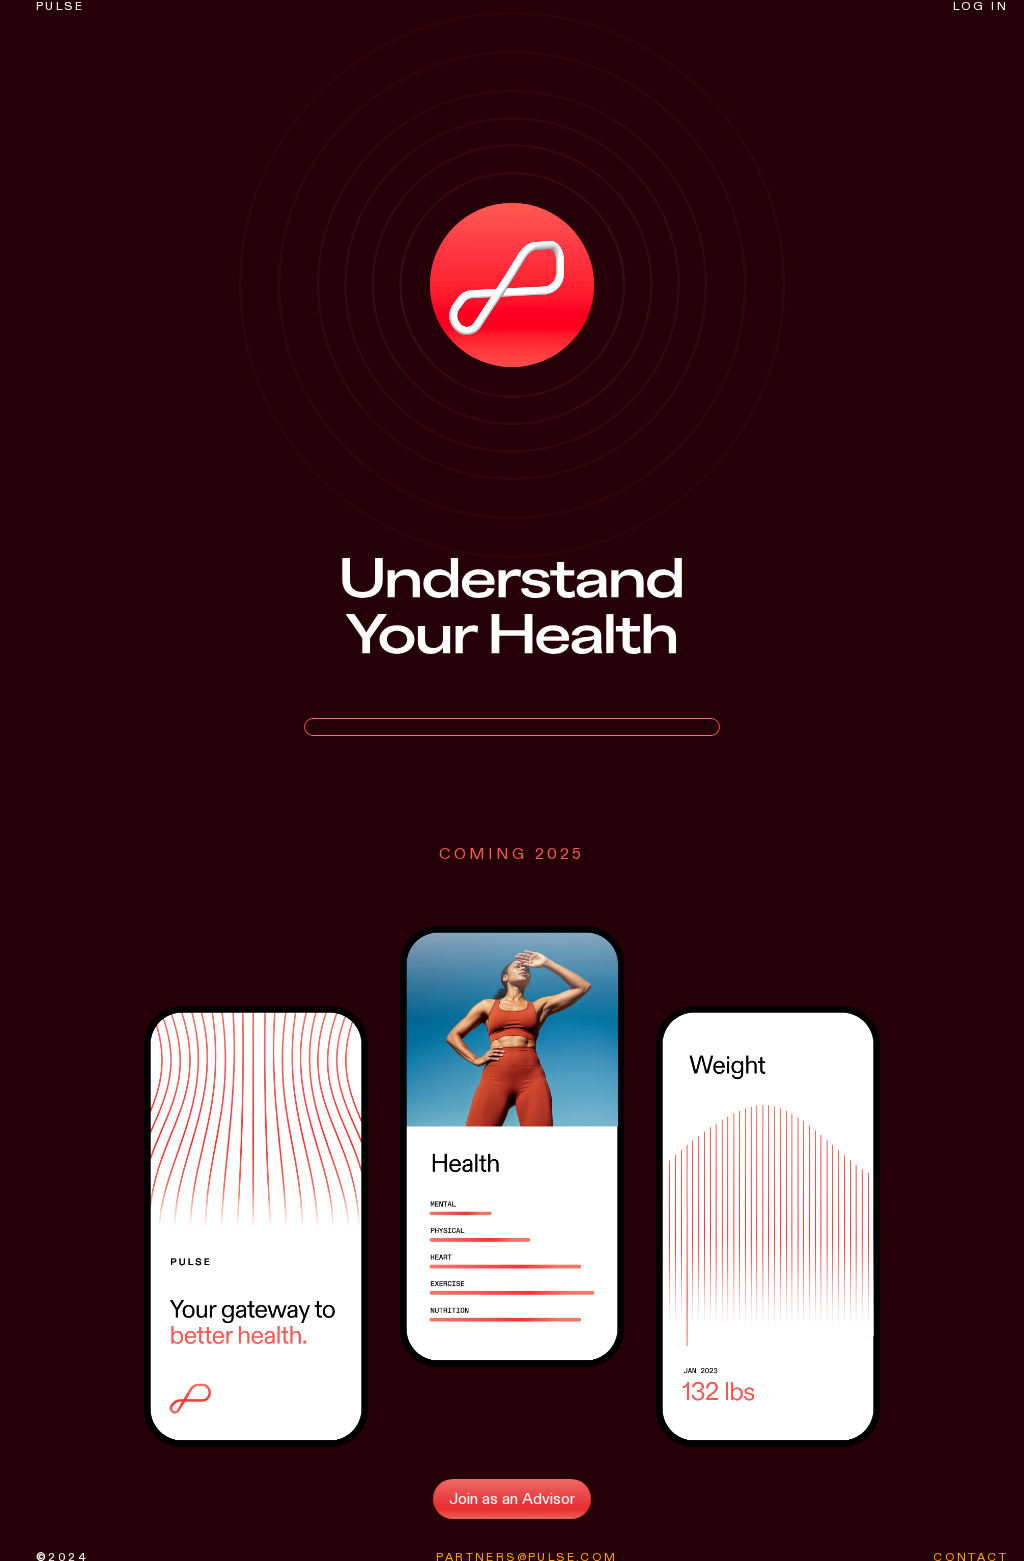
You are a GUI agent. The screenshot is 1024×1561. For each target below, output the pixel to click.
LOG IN (980, 6)
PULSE (60, 6)
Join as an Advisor (512, 1498)
